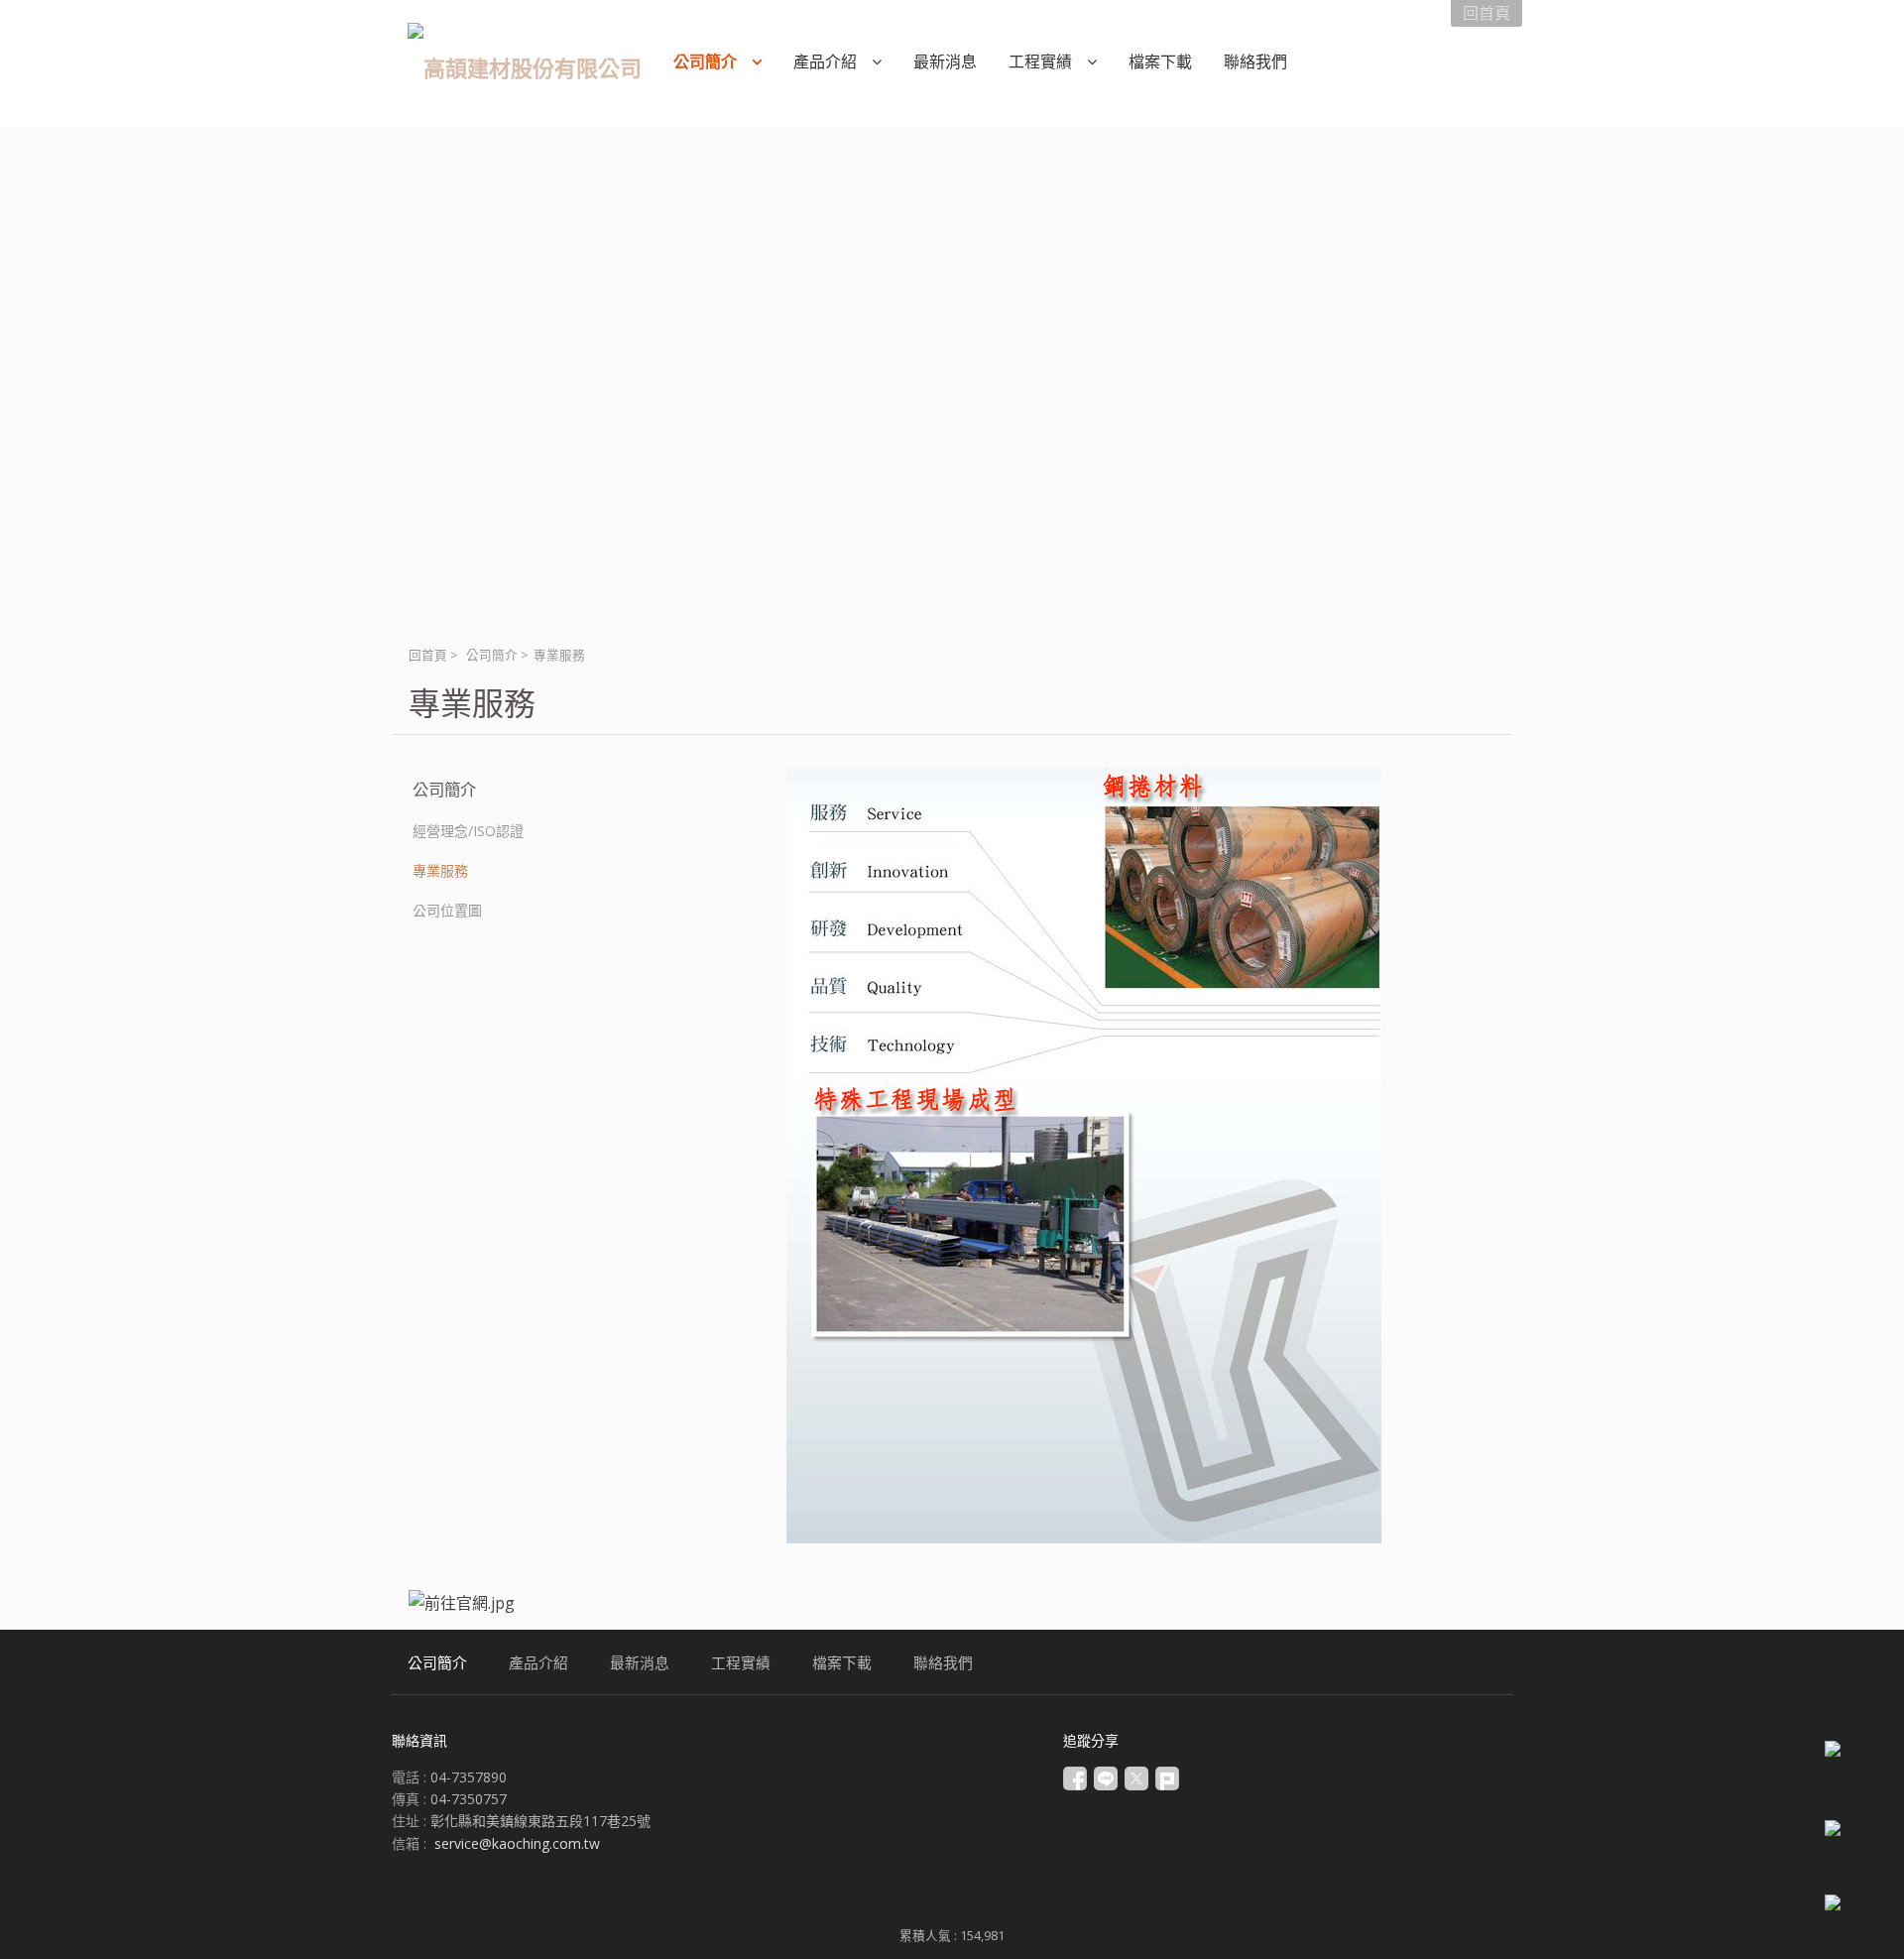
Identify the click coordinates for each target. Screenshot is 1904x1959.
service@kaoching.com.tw (517, 1843)
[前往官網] (462, 1603)
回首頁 (428, 655)
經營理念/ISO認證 (468, 831)
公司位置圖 (447, 910)
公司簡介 (492, 655)
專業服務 (440, 870)
